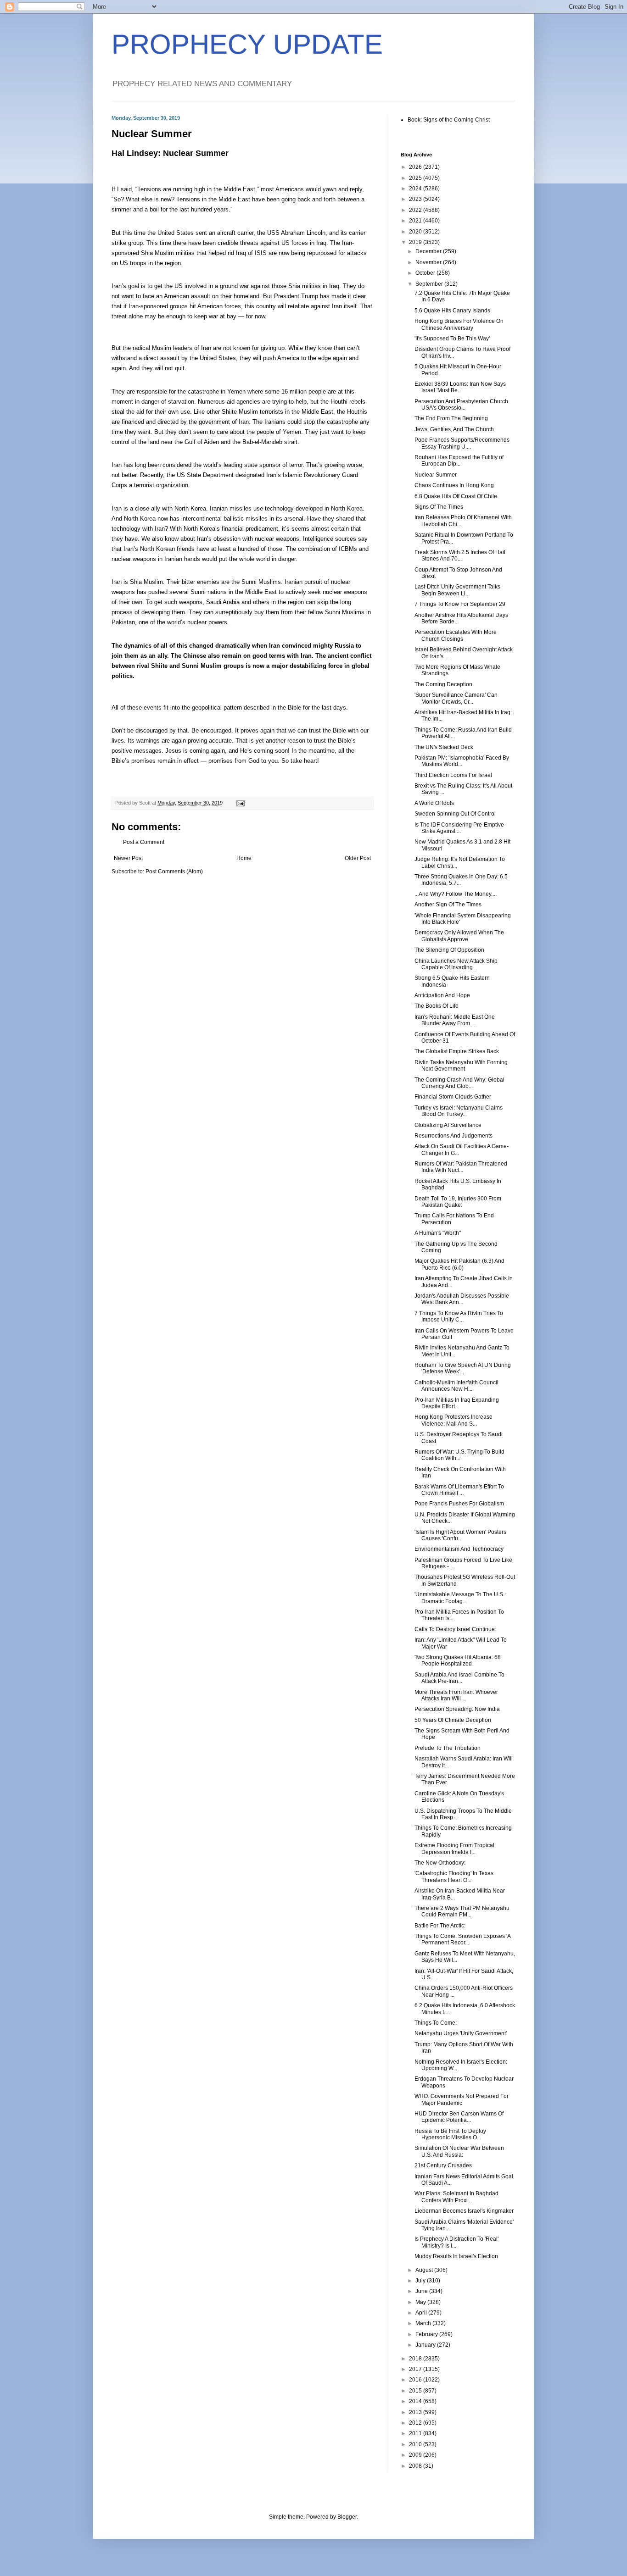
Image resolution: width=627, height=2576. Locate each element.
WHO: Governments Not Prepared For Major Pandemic (462, 2099)
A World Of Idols (434, 803)
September (430, 284)
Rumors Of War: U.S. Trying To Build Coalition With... (459, 1455)
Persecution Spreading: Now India (457, 1709)
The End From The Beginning (451, 418)
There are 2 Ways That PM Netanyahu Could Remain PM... (462, 1911)
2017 (416, 2369)
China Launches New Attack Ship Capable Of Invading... (456, 964)
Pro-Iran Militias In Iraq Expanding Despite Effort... (457, 1403)
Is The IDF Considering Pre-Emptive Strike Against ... (459, 828)
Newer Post (128, 858)
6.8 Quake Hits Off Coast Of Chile (456, 496)
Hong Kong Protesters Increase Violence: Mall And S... (453, 1420)
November (429, 262)
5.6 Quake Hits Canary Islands (452, 311)
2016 (416, 2380)
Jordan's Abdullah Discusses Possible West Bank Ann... (462, 1299)
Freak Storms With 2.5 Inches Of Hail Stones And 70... (460, 555)
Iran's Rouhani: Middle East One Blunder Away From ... (455, 1020)
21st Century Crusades (443, 2165)
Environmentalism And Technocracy (459, 1549)
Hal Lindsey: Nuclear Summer (170, 153)
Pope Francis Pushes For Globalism (459, 1504)
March (424, 2323)
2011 (416, 2433)
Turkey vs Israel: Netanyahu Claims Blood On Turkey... (459, 1111)
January (426, 2345)
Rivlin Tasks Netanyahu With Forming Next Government (461, 1066)
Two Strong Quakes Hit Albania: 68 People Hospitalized (458, 1660)
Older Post (358, 858)
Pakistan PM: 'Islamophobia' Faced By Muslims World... (462, 761)
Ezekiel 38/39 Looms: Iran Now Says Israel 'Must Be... (460, 387)
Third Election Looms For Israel (453, 775)
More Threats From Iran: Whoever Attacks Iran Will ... (456, 1695)
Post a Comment (144, 842)
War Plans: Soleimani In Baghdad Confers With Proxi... (456, 2197)
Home (244, 858)
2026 (416, 167)
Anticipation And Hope (442, 995)
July (421, 2281)
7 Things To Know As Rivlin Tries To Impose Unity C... (459, 1316)
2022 (416, 210)
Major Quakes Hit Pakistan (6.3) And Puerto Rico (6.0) (459, 1264)
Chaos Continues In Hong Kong (454, 485)
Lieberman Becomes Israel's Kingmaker (464, 2211)
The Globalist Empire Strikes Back (457, 1051)
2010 (416, 2444)
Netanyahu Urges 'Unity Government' (461, 2033)
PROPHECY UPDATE (247, 44)
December (429, 251)
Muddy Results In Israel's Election (456, 2256)
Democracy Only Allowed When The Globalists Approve (459, 936)
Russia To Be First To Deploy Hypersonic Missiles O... (450, 2134)
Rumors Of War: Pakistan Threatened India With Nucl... (461, 1167)
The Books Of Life (437, 1006)
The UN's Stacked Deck (444, 747)
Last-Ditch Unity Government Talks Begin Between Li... (457, 590)
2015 (416, 2391)
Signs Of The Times (439, 507)
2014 (416, 2401)
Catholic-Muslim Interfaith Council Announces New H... (456, 1386)
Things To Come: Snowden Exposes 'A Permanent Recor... (462, 1939)
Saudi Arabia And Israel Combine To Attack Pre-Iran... (459, 1678)
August (425, 2270)
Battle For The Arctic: (440, 1926)
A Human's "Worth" (438, 1233)
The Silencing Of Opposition (449, 950)
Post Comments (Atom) (174, 872)
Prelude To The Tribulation (448, 1748)
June (422, 2291)
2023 (416, 199)
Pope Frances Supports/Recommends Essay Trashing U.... (462, 443)
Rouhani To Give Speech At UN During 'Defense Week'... (463, 1368)
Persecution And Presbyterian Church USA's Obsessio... (461, 405)
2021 (416, 221)
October (426, 273)
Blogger (347, 2517)
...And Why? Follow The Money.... (456, 894)
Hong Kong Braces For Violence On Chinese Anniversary (459, 324)
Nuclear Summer (436, 475)
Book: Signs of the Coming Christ (449, 120)
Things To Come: (436, 2023)
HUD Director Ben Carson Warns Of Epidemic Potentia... (459, 2117)
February (427, 2334)
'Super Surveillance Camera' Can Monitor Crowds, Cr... (456, 698)
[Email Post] (240, 803)
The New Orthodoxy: (440, 1863)
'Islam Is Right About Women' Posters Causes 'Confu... (460, 1535)
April (422, 2313)
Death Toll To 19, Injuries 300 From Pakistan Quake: (458, 1202)
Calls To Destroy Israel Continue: (455, 1629)
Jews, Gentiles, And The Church (454, 429)
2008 (416, 2466)
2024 (416, 189)
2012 (416, 2423)
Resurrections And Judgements (453, 1136)
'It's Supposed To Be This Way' (452, 339)
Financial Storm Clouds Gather (453, 1097)
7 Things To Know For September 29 (460, 604)
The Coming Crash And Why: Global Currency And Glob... (459, 1083)
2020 (416, 232)
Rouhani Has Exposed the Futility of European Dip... (459, 461)
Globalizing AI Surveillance (448, 1125)
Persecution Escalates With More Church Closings (456, 635)
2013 (416, 2412)
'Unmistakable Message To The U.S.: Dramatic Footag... (460, 1598)
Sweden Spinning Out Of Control (455, 814)
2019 (416, 242)
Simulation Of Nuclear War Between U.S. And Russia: (459, 2151)
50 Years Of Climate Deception (453, 1720)
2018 (416, 2359)
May (421, 2302)
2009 (416, 2455)
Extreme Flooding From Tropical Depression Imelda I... (454, 1849)
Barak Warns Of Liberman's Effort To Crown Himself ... (459, 1490)
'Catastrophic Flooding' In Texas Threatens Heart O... (454, 1876)
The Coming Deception (443, 684)
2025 (416, 178)
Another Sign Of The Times (448, 905)
